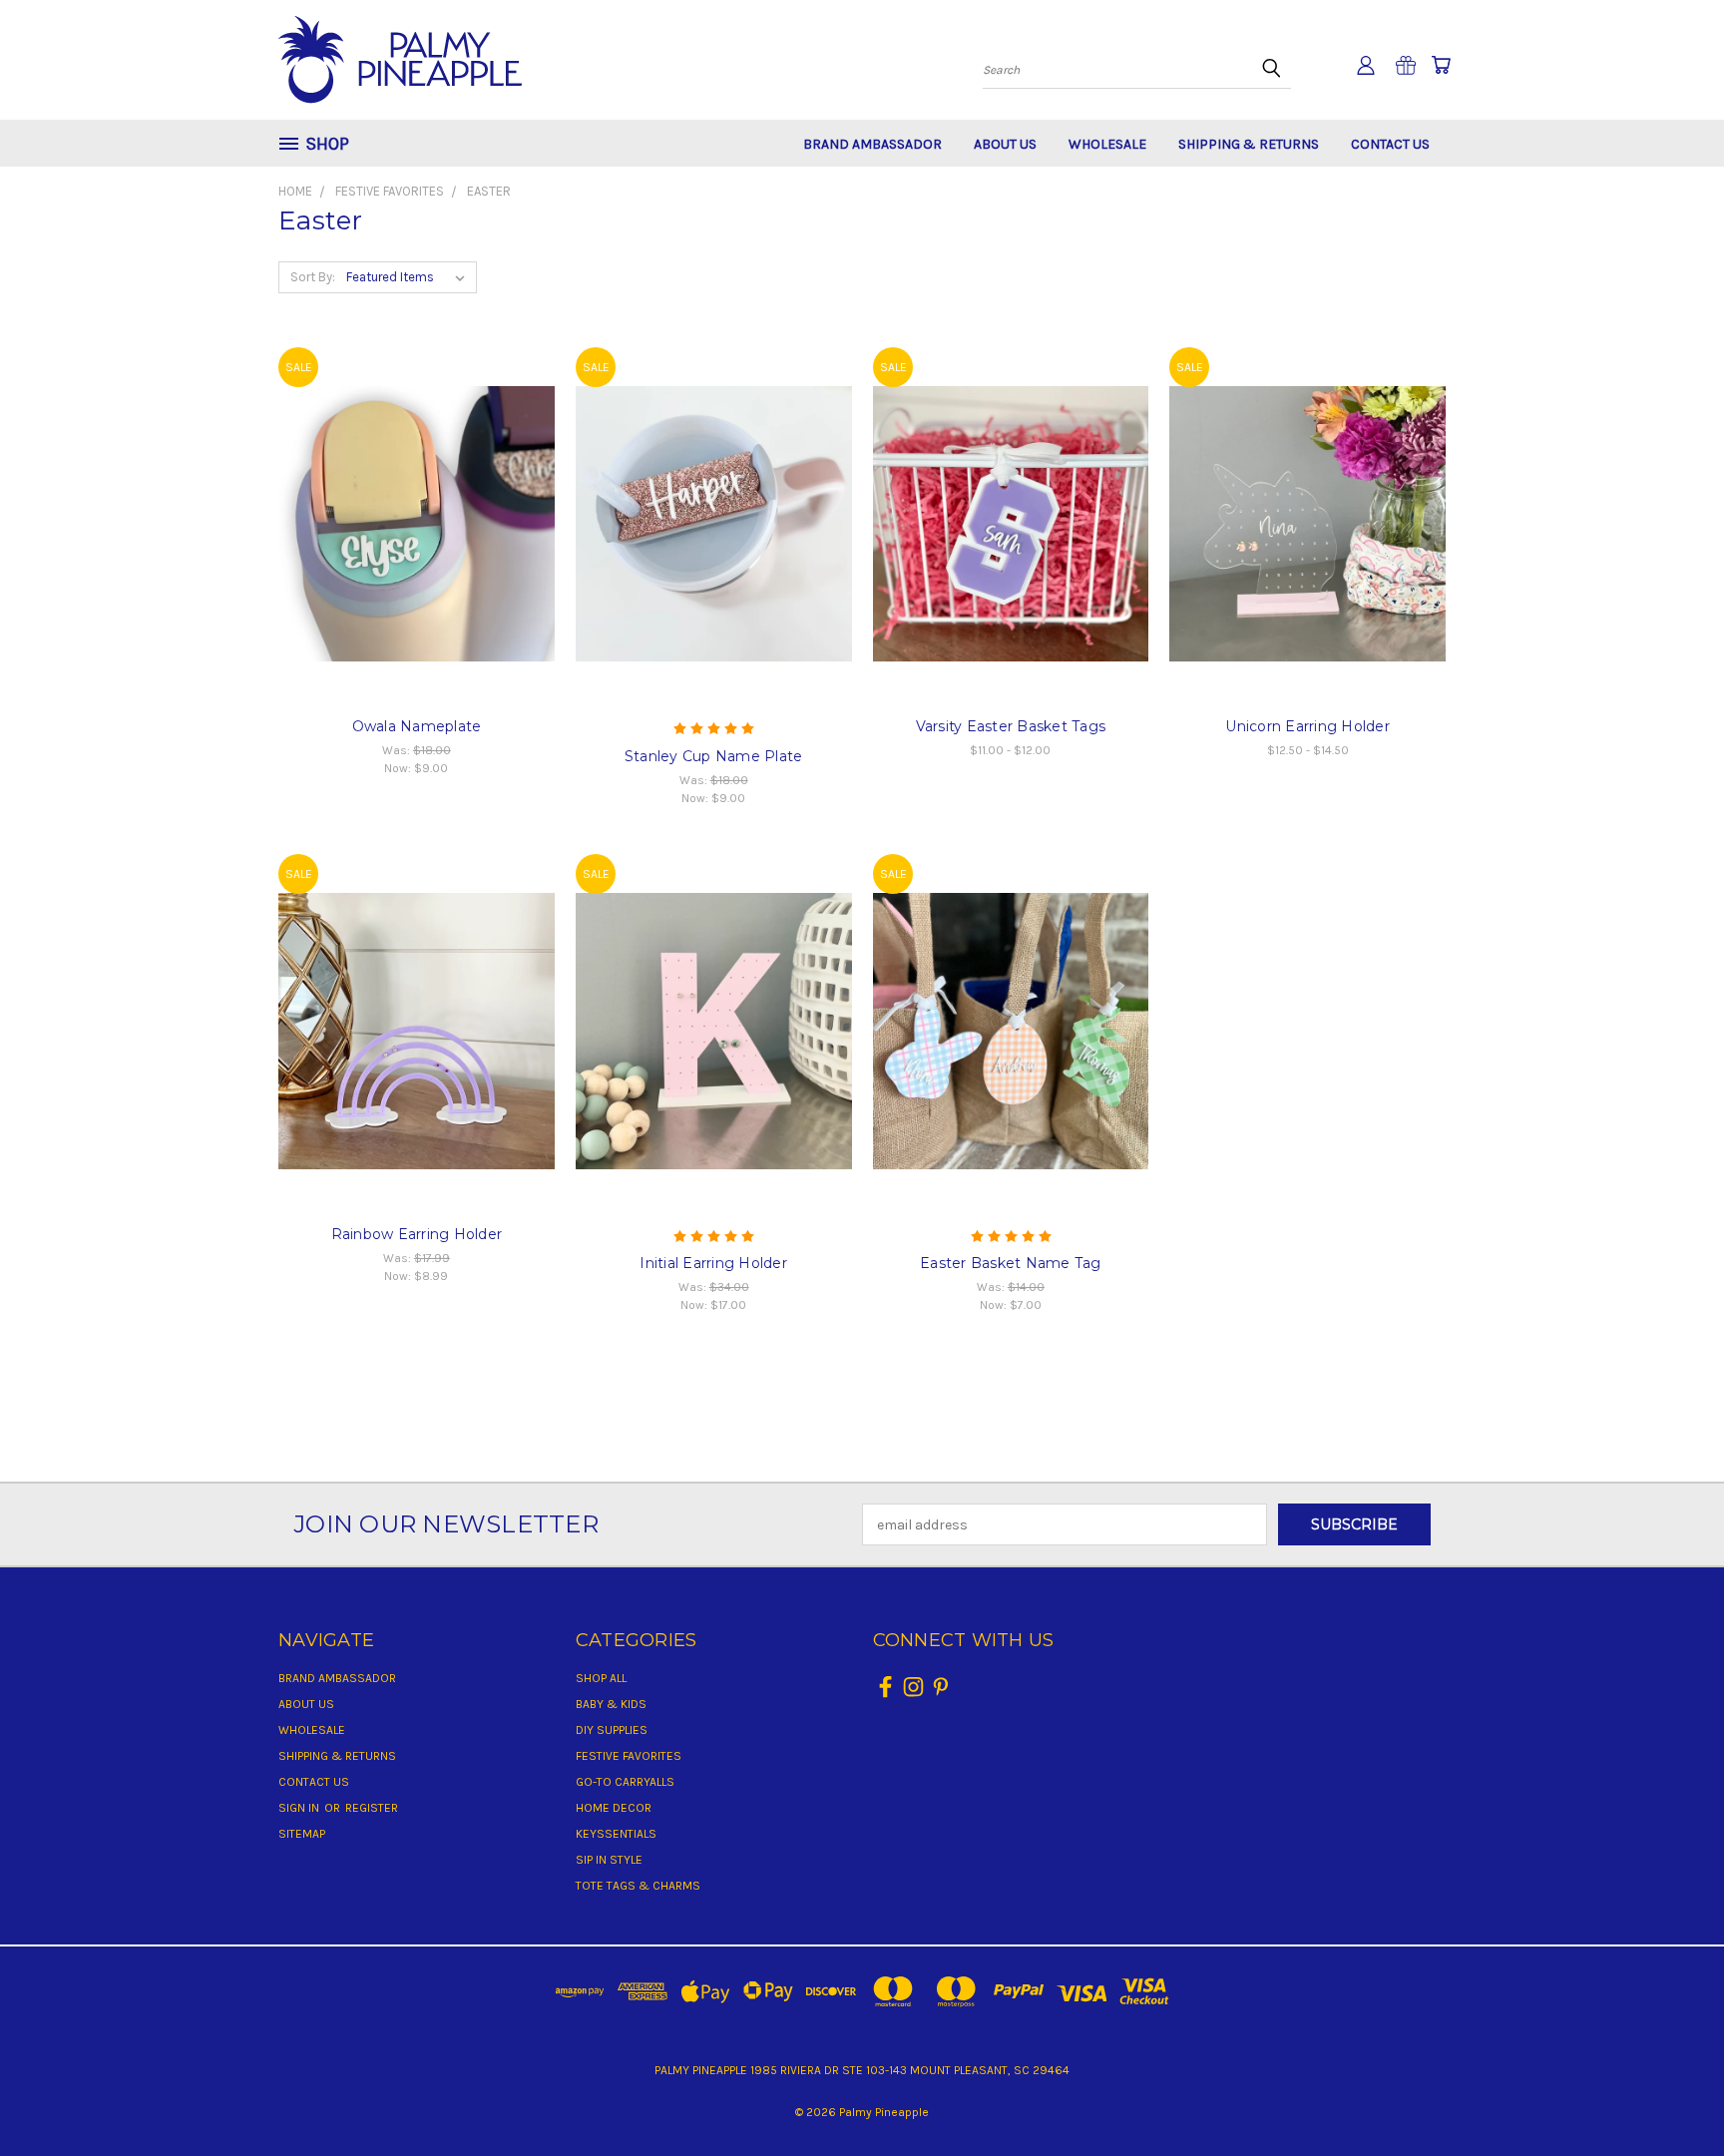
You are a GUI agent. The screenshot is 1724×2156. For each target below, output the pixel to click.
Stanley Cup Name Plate (714, 756)
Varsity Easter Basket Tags (1011, 726)
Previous (1672, 2094)
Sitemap (302, 1834)
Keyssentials (616, 1834)
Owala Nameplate (417, 726)
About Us (1005, 144)
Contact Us (1390, 144)
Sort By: (313, 277)
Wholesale (1107, 144)
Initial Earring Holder (713, 1263)
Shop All (601, 1678)
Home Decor (614, 1808)
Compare (410, 521)
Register (372, 1808)
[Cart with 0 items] (1441, 65)
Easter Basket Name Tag (1011, 1263)
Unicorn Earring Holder (1307, 726)
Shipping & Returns (1249, 144)
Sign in (300, 1808)
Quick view (417, 482)
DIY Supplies (612, 1730)
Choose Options (417, 558)
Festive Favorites (629, 1756)
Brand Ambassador (872, 144)
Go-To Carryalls (625, 1782)
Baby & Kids (611, 1704)
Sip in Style (609, 1860)
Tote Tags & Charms (638, 1886)
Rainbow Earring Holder (417, 1234)
